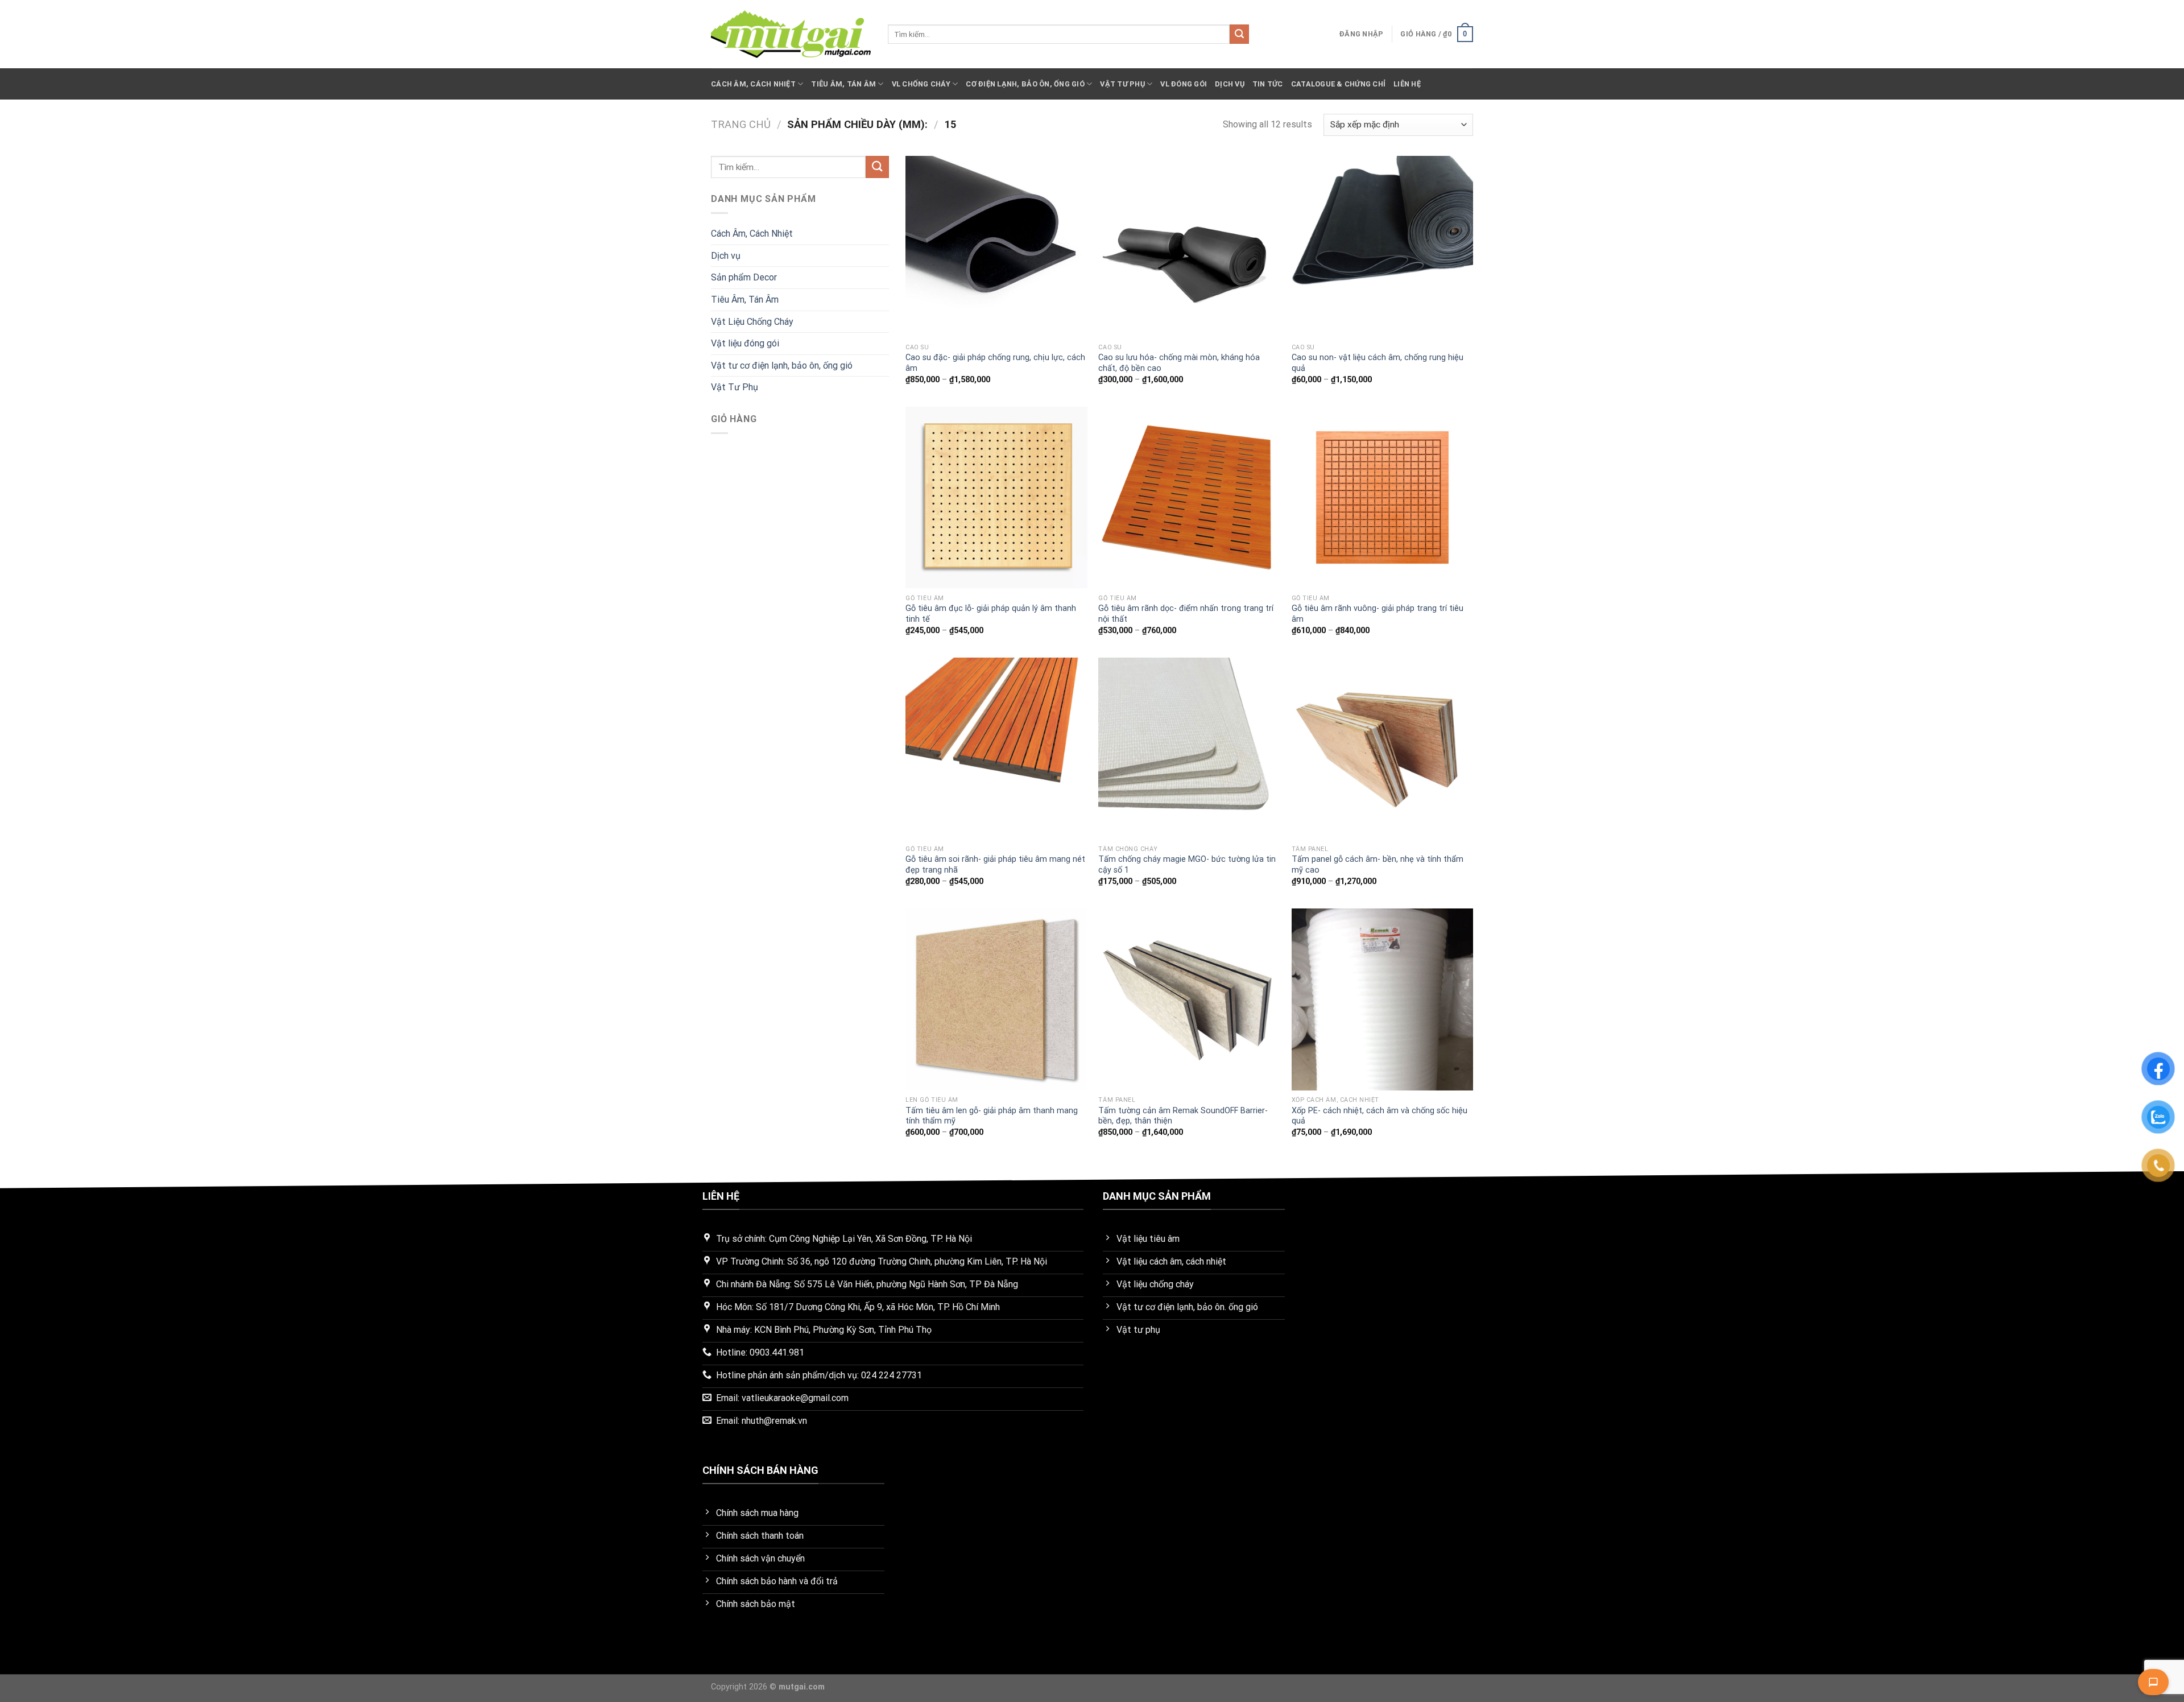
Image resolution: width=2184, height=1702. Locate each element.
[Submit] (1239, 34)
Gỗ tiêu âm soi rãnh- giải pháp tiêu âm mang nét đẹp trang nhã (995, 865)
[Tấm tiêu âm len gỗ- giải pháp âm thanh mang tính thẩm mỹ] (996, 999)
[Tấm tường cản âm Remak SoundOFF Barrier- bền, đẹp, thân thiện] (1189, 999)
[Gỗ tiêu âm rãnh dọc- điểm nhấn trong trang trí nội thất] (1189, 498)
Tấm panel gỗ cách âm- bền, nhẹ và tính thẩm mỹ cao (1378, 865)
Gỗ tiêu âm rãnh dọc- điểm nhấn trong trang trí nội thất (1186, 614)
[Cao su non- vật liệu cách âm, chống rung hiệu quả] (1383, 247)
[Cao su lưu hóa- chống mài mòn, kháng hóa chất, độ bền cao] (1189, 247)
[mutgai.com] (791, 34)
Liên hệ (1407, 84)
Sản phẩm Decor (744, 277)
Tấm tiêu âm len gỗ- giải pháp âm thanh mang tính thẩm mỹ (992, 1116)
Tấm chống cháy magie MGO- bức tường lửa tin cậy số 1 (1187, 865)
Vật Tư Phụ (1122, 84)
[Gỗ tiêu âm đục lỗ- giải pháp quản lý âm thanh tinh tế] (996, 498)
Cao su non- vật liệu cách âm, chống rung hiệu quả (1378, 363)
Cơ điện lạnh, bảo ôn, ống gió (1025, 84)
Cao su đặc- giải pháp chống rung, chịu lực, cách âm (995, 363)
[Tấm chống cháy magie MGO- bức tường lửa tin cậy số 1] (1189, 749)
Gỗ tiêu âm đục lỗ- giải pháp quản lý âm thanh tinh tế (991, 614)
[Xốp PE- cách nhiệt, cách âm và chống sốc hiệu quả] (1383, 999)
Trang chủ (741, 124)
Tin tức (1268, 84)
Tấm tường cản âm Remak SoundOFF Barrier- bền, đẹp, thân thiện (1183, 1116)
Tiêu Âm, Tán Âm (843, 84)
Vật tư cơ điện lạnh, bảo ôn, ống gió (782, 365)
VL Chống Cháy (921, 84)
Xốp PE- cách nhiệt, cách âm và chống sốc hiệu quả (1380, 1116)
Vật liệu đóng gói (745, 343)
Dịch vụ (1230, 84)
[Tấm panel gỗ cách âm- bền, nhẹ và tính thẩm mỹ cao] (1383, 749)
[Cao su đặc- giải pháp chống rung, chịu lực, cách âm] (996, 247)
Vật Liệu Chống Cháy (752, 322)
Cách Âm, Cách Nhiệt (753, 84)
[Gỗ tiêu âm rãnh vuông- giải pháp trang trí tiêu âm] (1383, 498)
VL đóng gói (1184, 84)
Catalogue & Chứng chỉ (1338, 84)
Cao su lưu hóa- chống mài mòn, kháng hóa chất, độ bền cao (1179, 363)
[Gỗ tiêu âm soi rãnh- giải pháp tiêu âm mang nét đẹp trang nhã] (996, 749)
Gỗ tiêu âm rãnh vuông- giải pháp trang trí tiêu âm (1378, 614)
